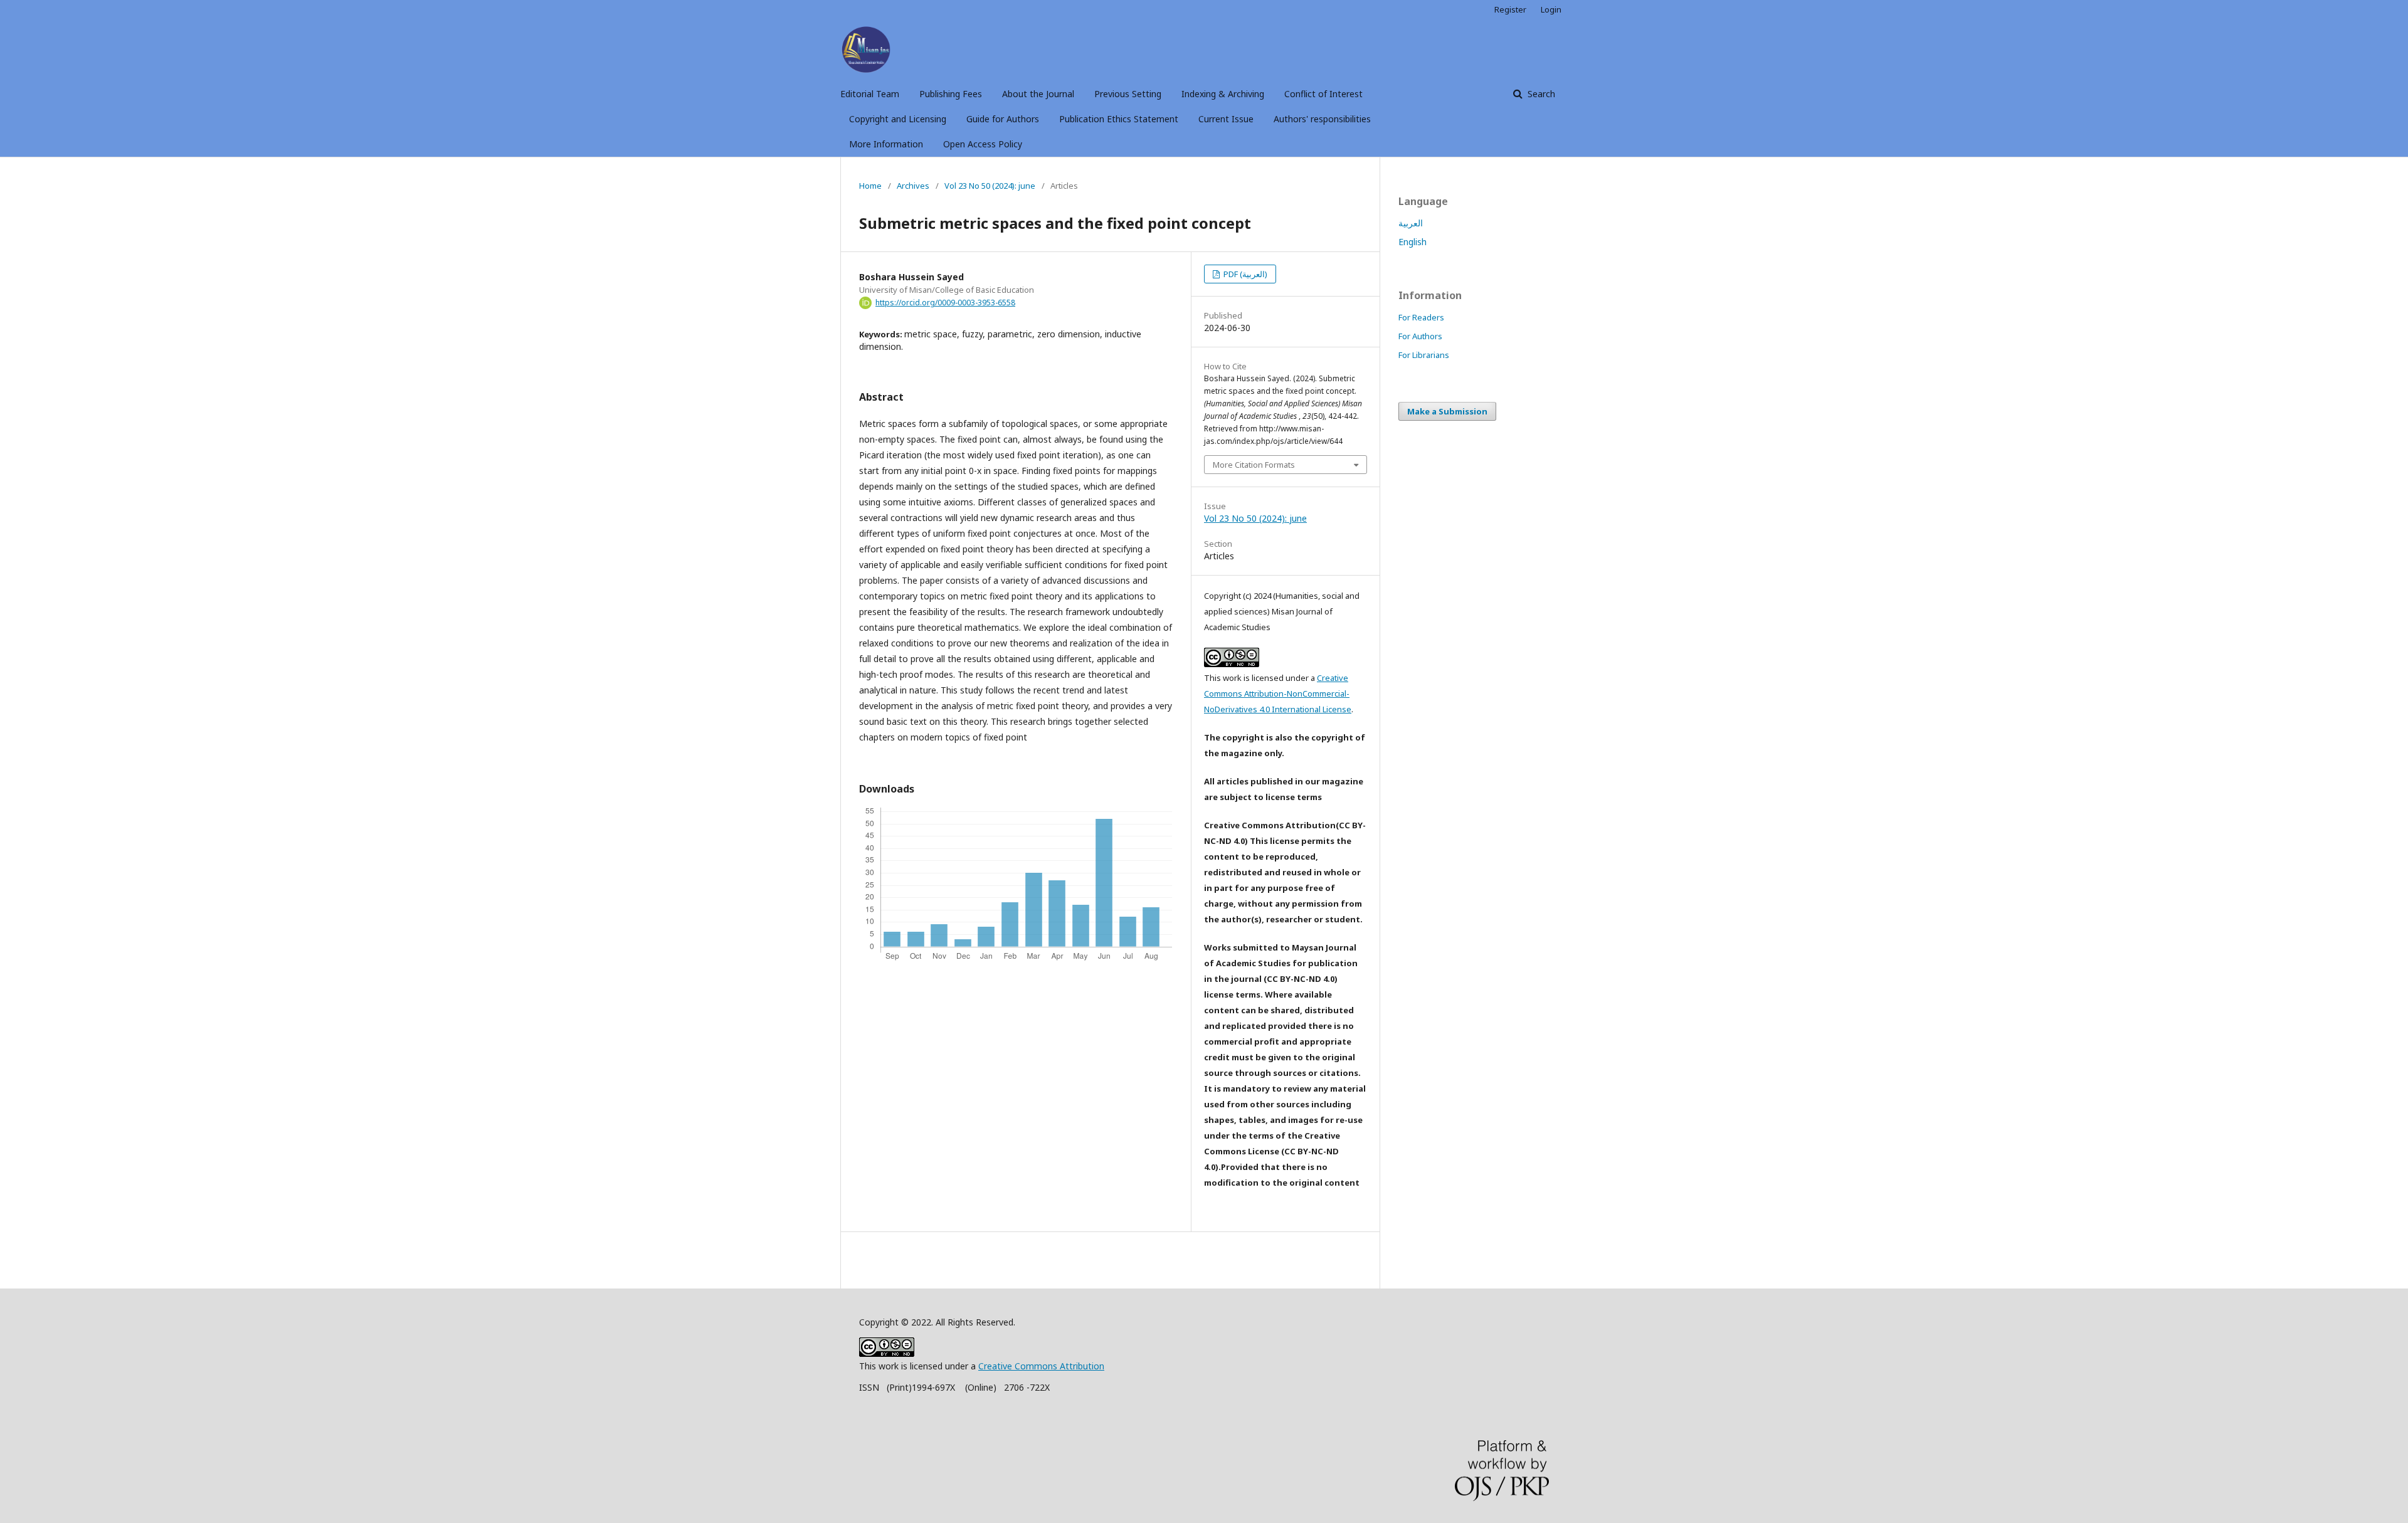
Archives (913, 186)
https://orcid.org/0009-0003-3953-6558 (945, 303)
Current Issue (1226, 119)
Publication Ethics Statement (1119, 119)
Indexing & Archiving (1223, 94)
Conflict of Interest (1323, 94)
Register (1510, 9)
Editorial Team (870, 94)
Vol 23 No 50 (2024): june (990, 186)
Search (1540, 94)
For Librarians (1424, 355)
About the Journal (1038, 94)
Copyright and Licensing (898, 119)
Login (1551, 9)
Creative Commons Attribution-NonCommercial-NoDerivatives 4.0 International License (1278, 693)
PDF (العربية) (1244, 274)
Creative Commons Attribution (1041, 1366)
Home (870, 186)
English (1413, 242)
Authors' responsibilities (1322, 119)
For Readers (1421, 317)
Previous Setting (1128, 94)
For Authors (1420, 336)
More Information (886, 144)
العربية (1411, 223)
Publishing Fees (951, 94)
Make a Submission (1447, 411)
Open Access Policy (983, 144)
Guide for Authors (1003, 119)
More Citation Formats (1254, 465)
